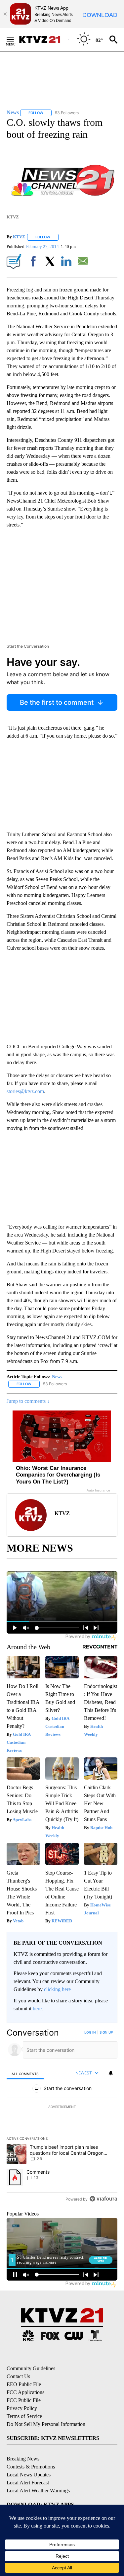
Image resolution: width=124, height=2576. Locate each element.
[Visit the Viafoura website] (103, 2199)
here (37, 2009)
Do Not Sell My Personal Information (46, 2424)
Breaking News (23, 2459)
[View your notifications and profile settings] (111, 2073)
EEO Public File (24, 2384)
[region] (62, 2117)
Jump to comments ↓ (28, 1401)
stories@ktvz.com (25, 1091)
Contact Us (18, 2376)
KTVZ (19, 237)
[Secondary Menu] (15, 40)
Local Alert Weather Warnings (38, 2491)
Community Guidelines (31, 2368)
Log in (90, 2032)
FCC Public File (24, 2400)
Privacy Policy (22, 2408)
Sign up (106, 2032)
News (57, 1377)
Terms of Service (24, 2416)
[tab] (25, 2073)
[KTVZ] (43, 40)
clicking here (57, 1989)
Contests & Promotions (31, 2467)
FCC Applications (25, 2392)
